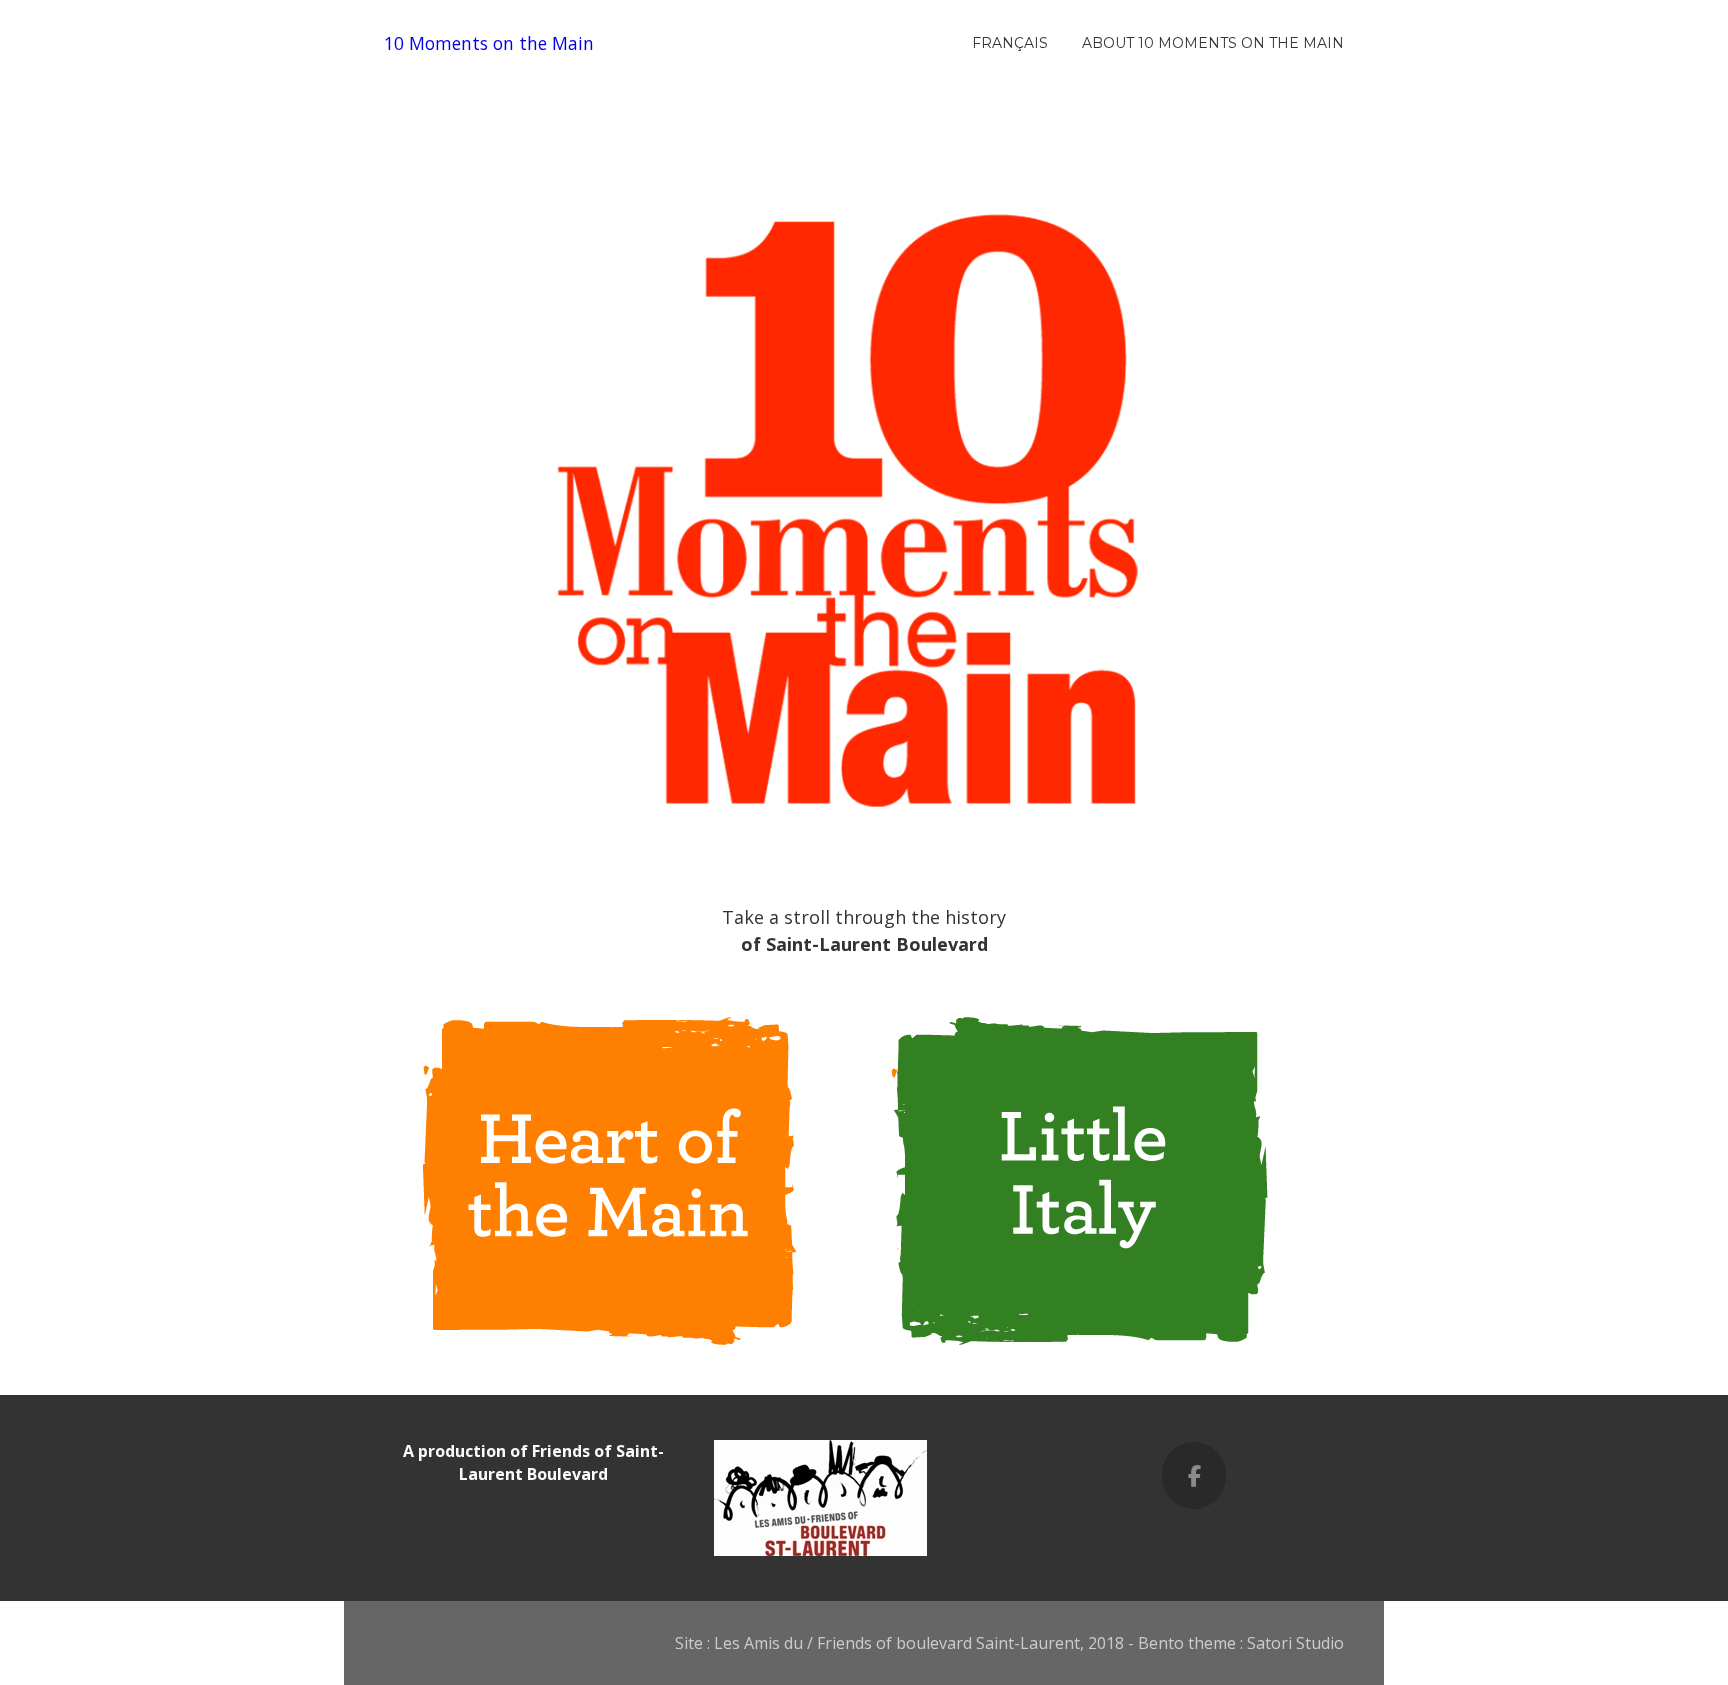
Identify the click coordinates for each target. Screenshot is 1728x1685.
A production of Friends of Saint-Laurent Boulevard (533, 1462)
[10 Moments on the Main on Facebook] (1194, 1475)
